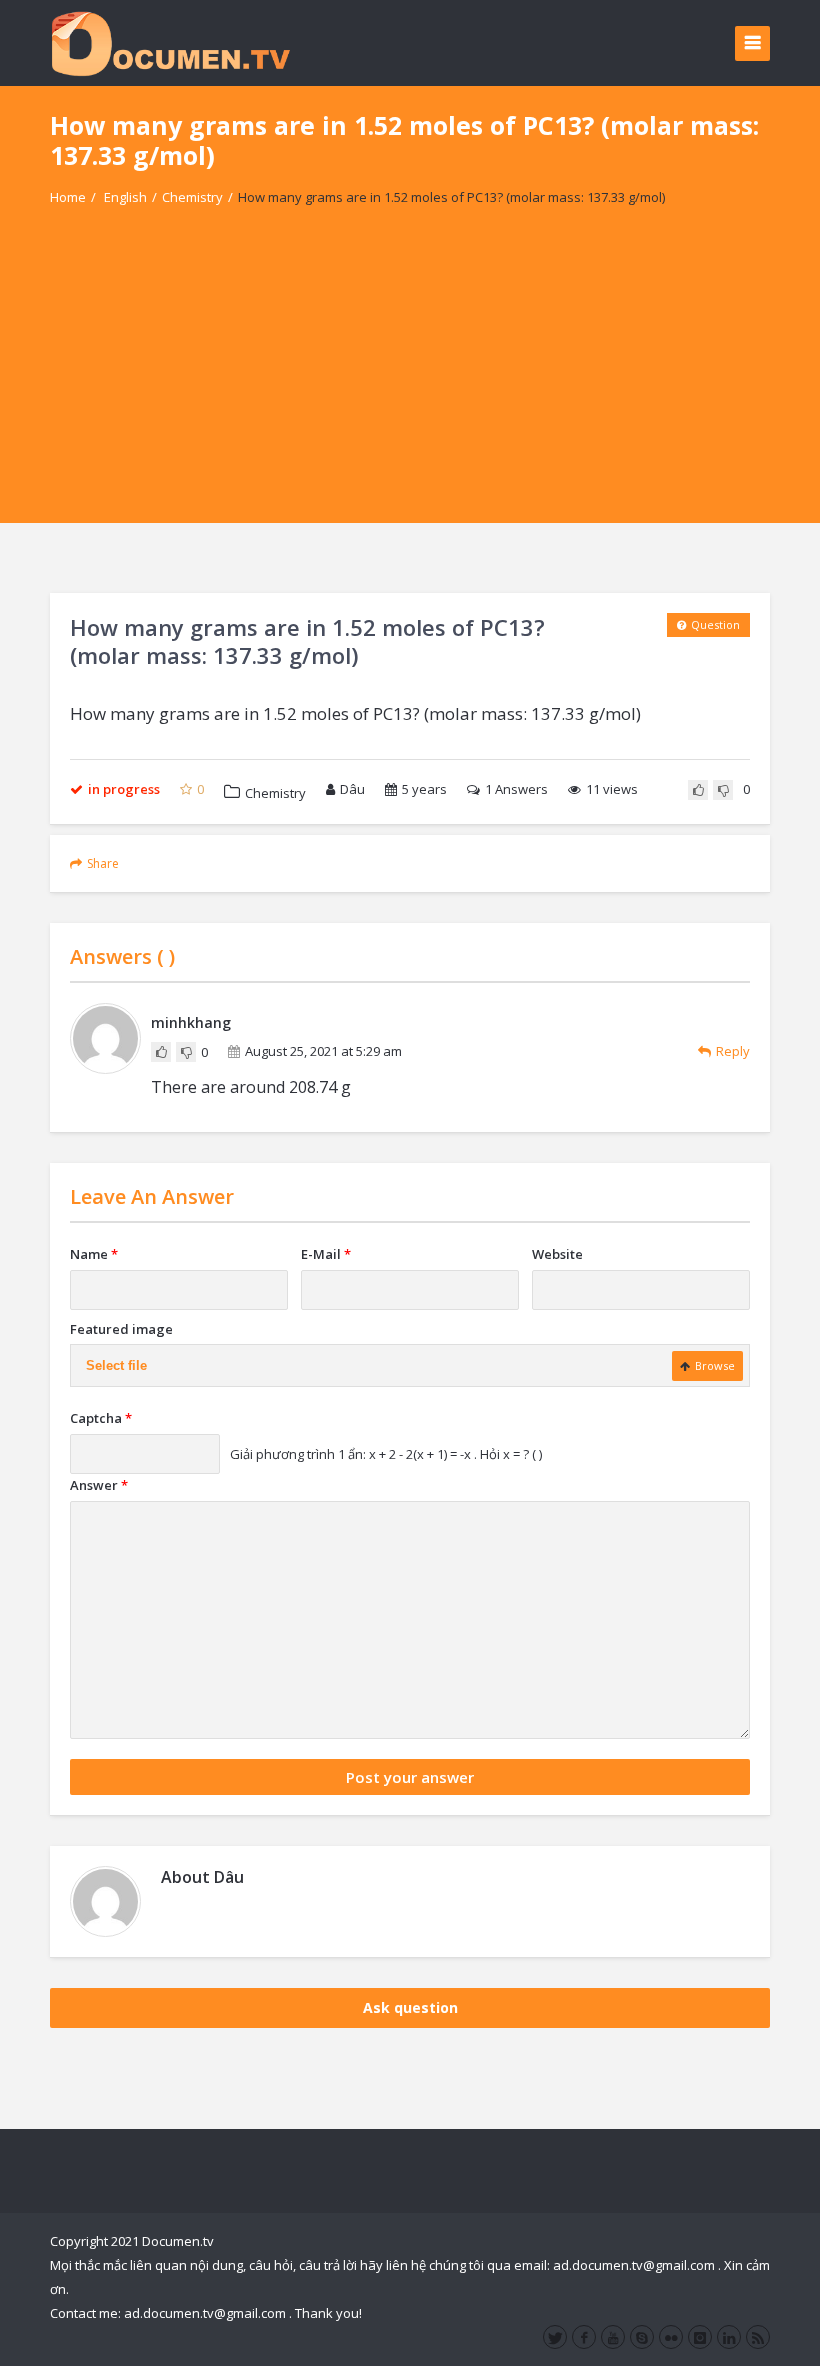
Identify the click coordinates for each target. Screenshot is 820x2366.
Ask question (410, 2007)
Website (557, 1254)
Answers (516, 789)
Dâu (352, 789)
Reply (733, 1051)
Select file (116, 1365)
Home (68, 197)
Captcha (101, 1418)
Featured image (121, 1329)
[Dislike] (723, 790)
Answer (99, 1485)
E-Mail (326, 1254)
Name (94, 1254)
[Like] (698, 790)
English (125, 197)
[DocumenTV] (170, 42)
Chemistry (192, 197)
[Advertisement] (410, 383)
